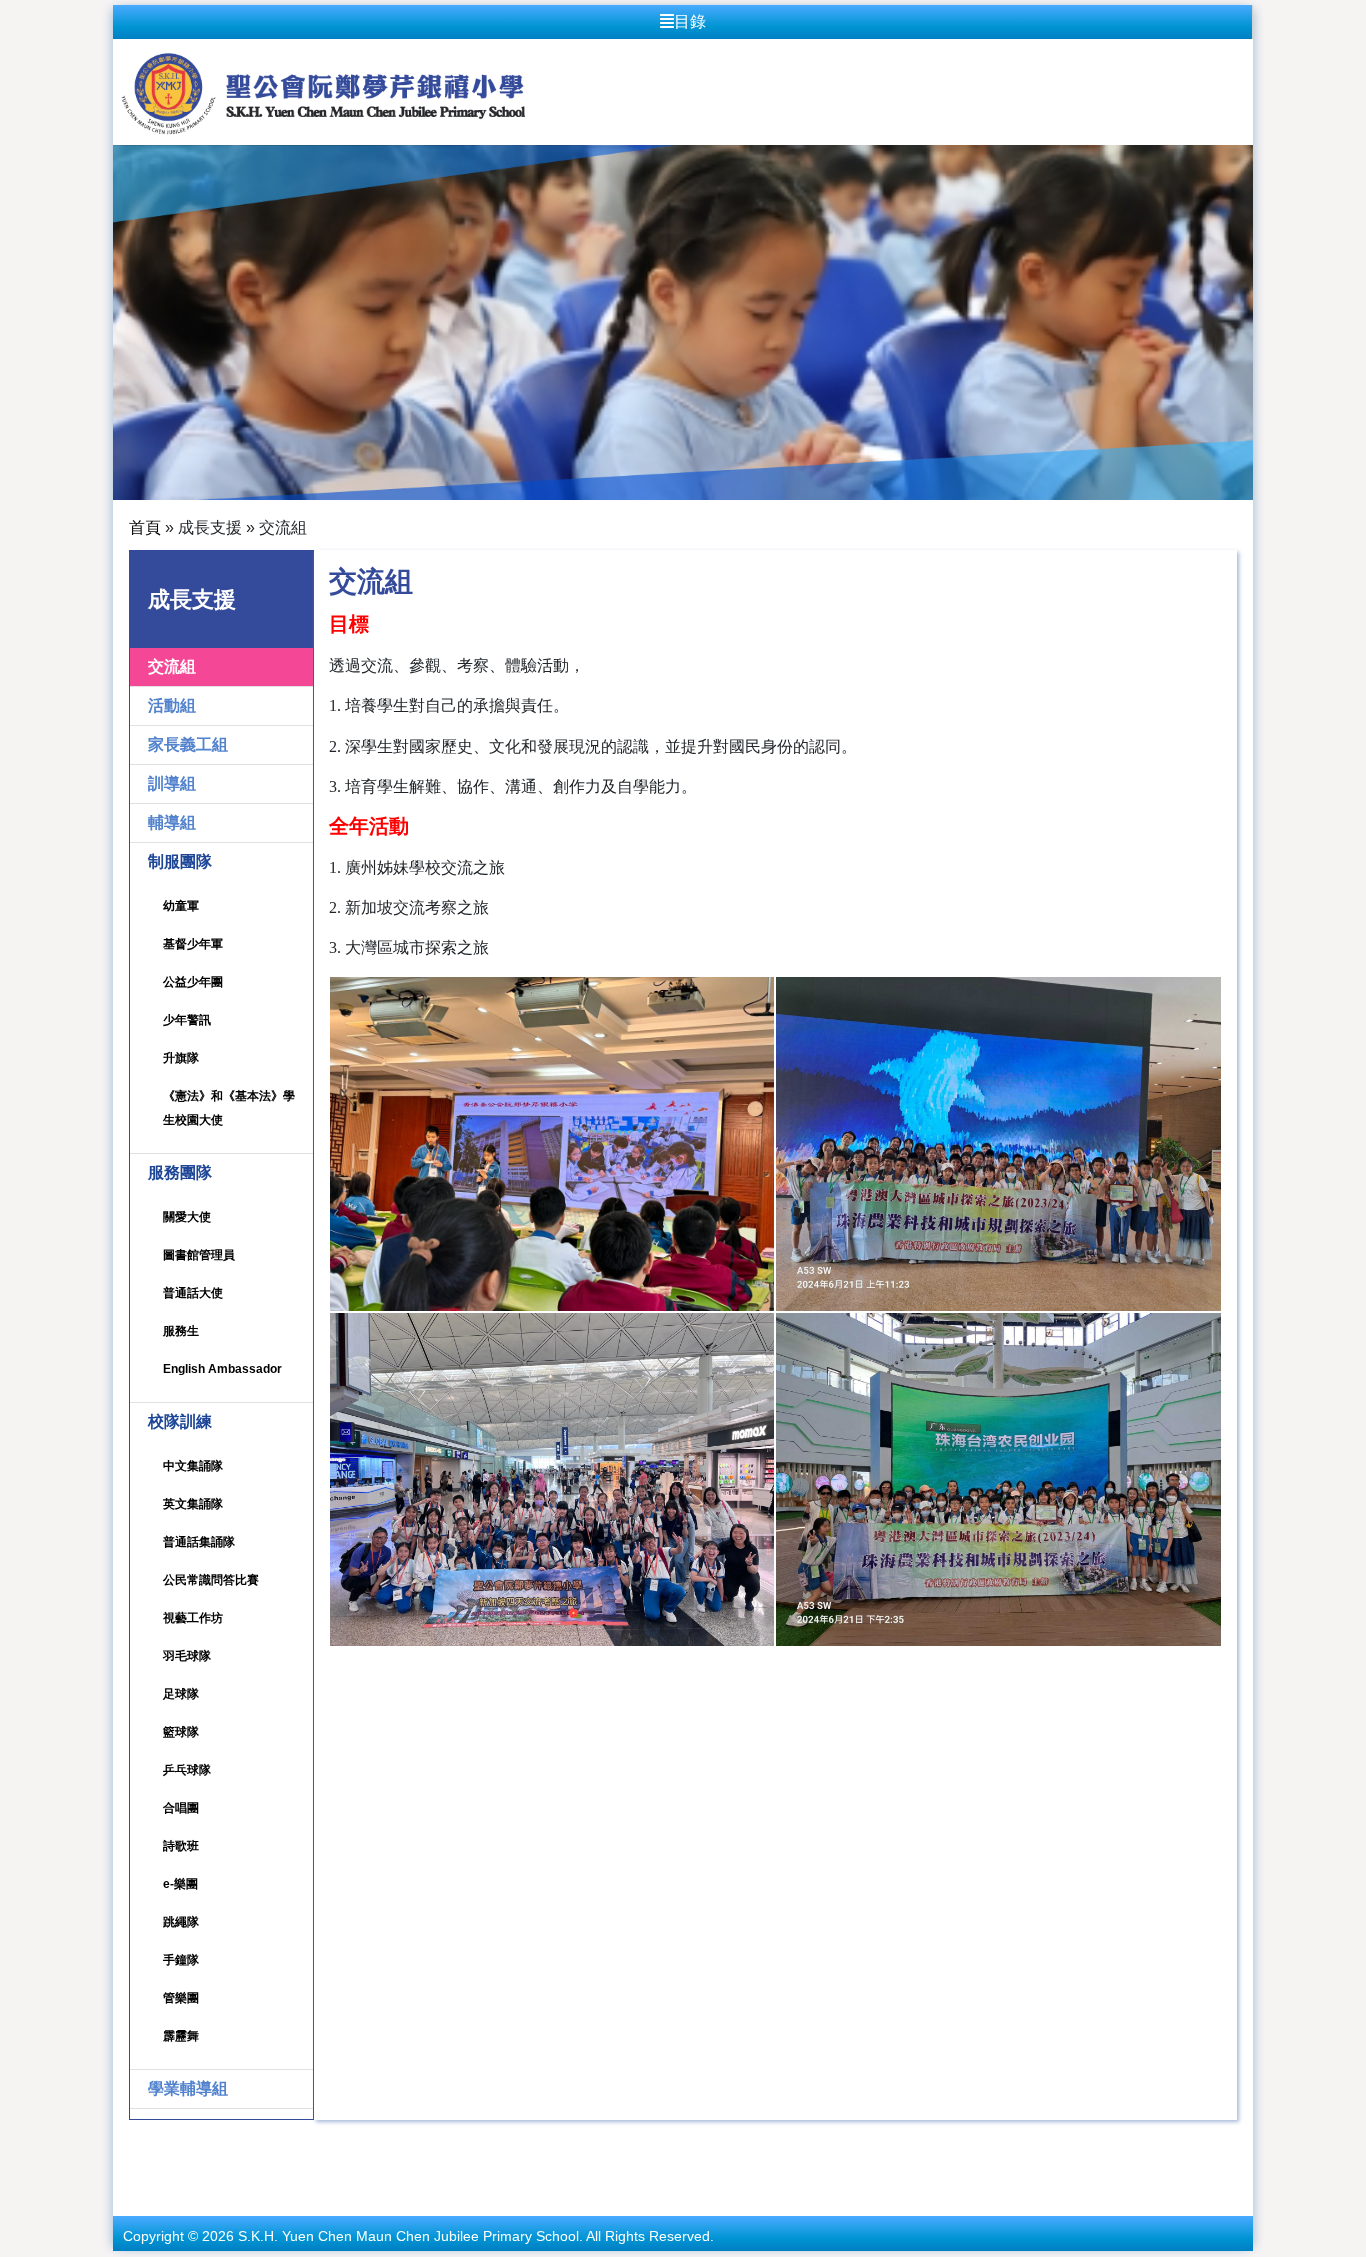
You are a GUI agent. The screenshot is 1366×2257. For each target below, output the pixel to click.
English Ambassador (222, 1369)
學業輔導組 (188, 2088)
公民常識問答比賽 (211, 1580)
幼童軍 (181, 906)
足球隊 (181, 1694)
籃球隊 (181, 1732)
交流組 (172, 666)
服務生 (181, 1331)
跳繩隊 (181, 1922)
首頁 (145, 527)
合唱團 (181, 1808)
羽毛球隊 (187, 1656)
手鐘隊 (181, 1960)
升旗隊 (181, 1058)
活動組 (172, 705)
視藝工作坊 (193, 1618)
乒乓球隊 (187, 1770)
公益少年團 (193, 982)
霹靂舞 (181, 2036)
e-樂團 (180, 1884)
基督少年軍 (193, 944)
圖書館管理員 (199, 1255)
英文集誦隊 (193, 1504)
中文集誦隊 (193, 1466)
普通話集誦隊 (199, 1542)
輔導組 (172, 822)
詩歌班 (181, 1846)
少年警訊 (187, 1020)
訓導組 (172, 783)
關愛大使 (187, 1217)
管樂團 (181, 1998)
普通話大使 (193, 1293)
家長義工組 (188, 744)
